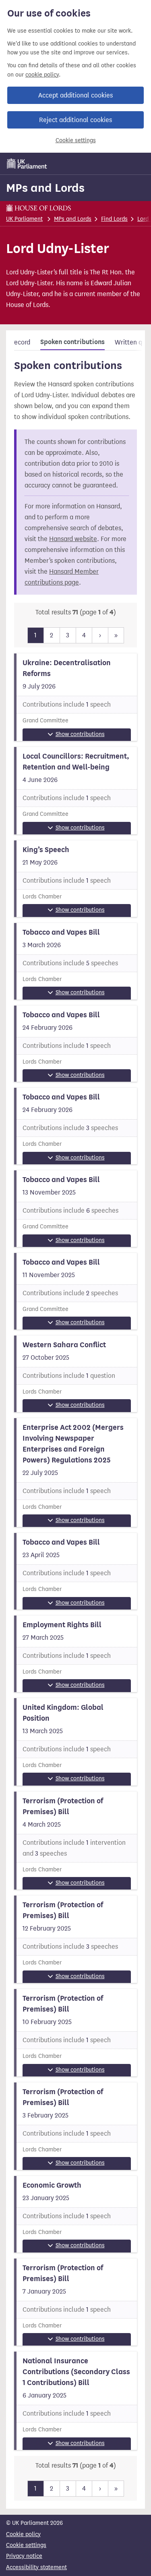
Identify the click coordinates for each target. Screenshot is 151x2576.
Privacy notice (24, 2556)
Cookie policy (23, 2534)
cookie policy (42, 75)
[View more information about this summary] (75, 697)
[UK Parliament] (27, 164)
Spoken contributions (72, 342)
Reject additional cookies (75, 120)
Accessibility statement (36, 2567)
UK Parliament (24, 219)
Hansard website (73, 539)
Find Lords (114, 219)
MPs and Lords (45, 188)
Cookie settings (76, 140)
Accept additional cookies (75, 95)
